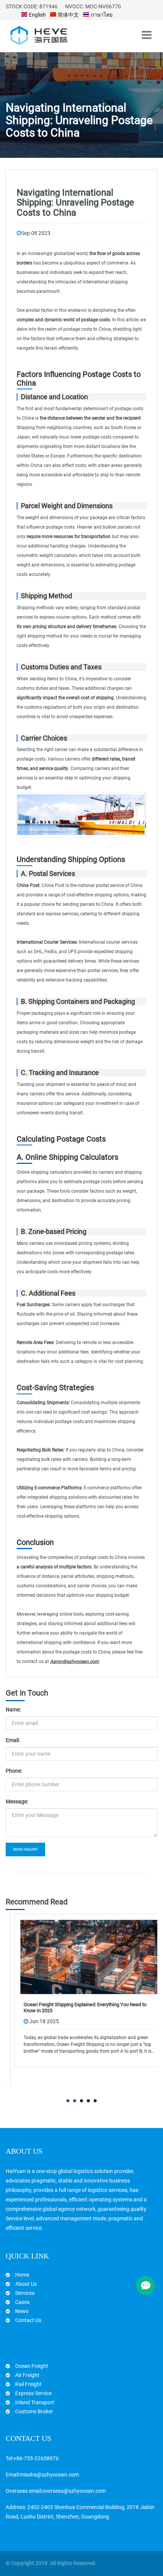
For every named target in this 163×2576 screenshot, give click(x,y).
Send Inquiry (25, 1849)
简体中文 (68, 15)
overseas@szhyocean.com (74, 2491)
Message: (17, 1801)
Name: (13, 1710)
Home (22, 2275)
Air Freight (27, 2375)
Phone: (14, 1771)
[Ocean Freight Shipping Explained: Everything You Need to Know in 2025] (81, 1957)
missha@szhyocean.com (49, 2475)
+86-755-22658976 (36, 2458)
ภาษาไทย (101, 15)
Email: (13, 1740)
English (37, 15)
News (22, 2311)
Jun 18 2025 (35, 2021)
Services (25, 2293)
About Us (26, 2284)
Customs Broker (34, 2411)
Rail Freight (28, 2384)
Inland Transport (35, 2402)
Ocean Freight (32, 2366)
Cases (22, 2302)
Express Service (33, 2393)
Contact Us (28, 2320)
